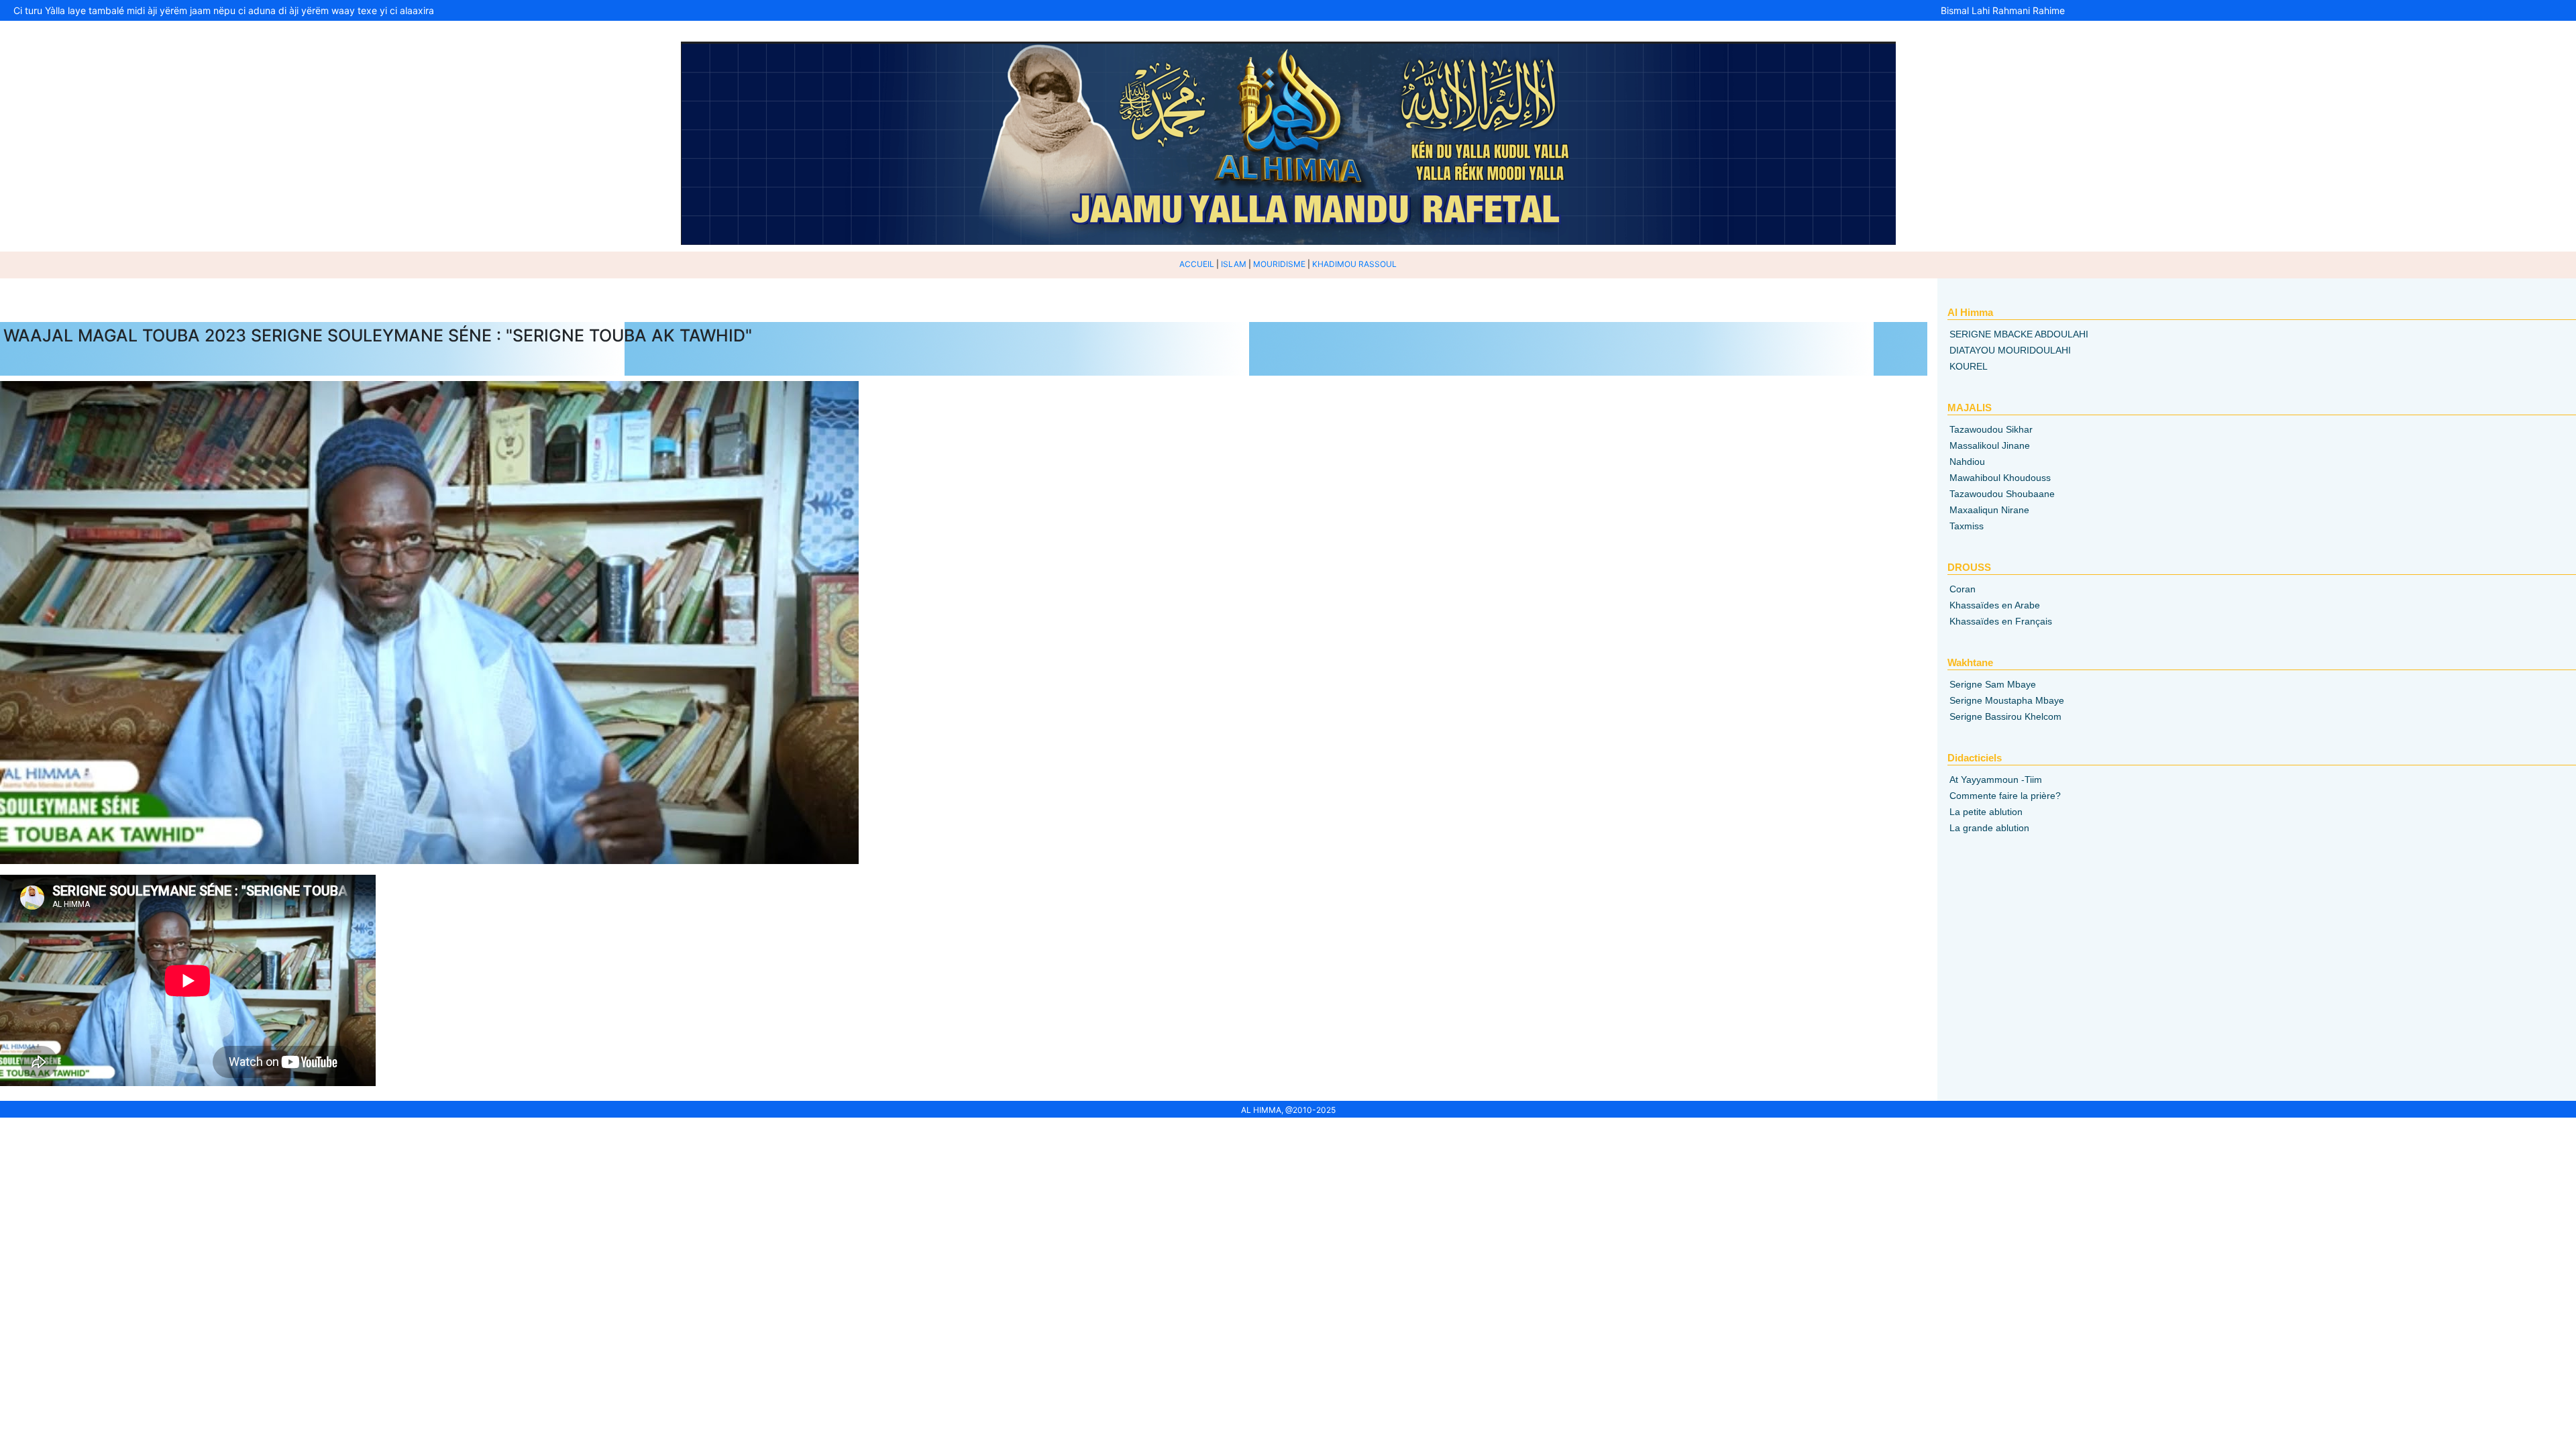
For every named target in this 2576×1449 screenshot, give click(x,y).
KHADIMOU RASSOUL (1354, 264)
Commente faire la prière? (2005, 796)
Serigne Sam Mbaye (1993, 684)
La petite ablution (1986, 812)
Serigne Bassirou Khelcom (2005, 716)
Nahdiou (1967, 462)
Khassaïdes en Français (2001, 621)
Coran (1963, 589)
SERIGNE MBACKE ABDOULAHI (2019, 334)
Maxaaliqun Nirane (1989, 510)
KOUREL (1969, 366)
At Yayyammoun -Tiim (1996, 780)
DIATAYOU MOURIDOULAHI (2010, 350)
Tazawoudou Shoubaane (2002, 494)
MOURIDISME (1279, 264)
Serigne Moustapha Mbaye (2007, 700)
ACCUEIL (1197, 264)
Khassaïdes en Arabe (1995, 605)
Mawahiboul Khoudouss (2000, 478)
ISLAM (1234, 264)
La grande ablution (1989, 828)
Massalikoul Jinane (1990, 445)
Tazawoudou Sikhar (1991, 429)
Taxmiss (1967, 526)
